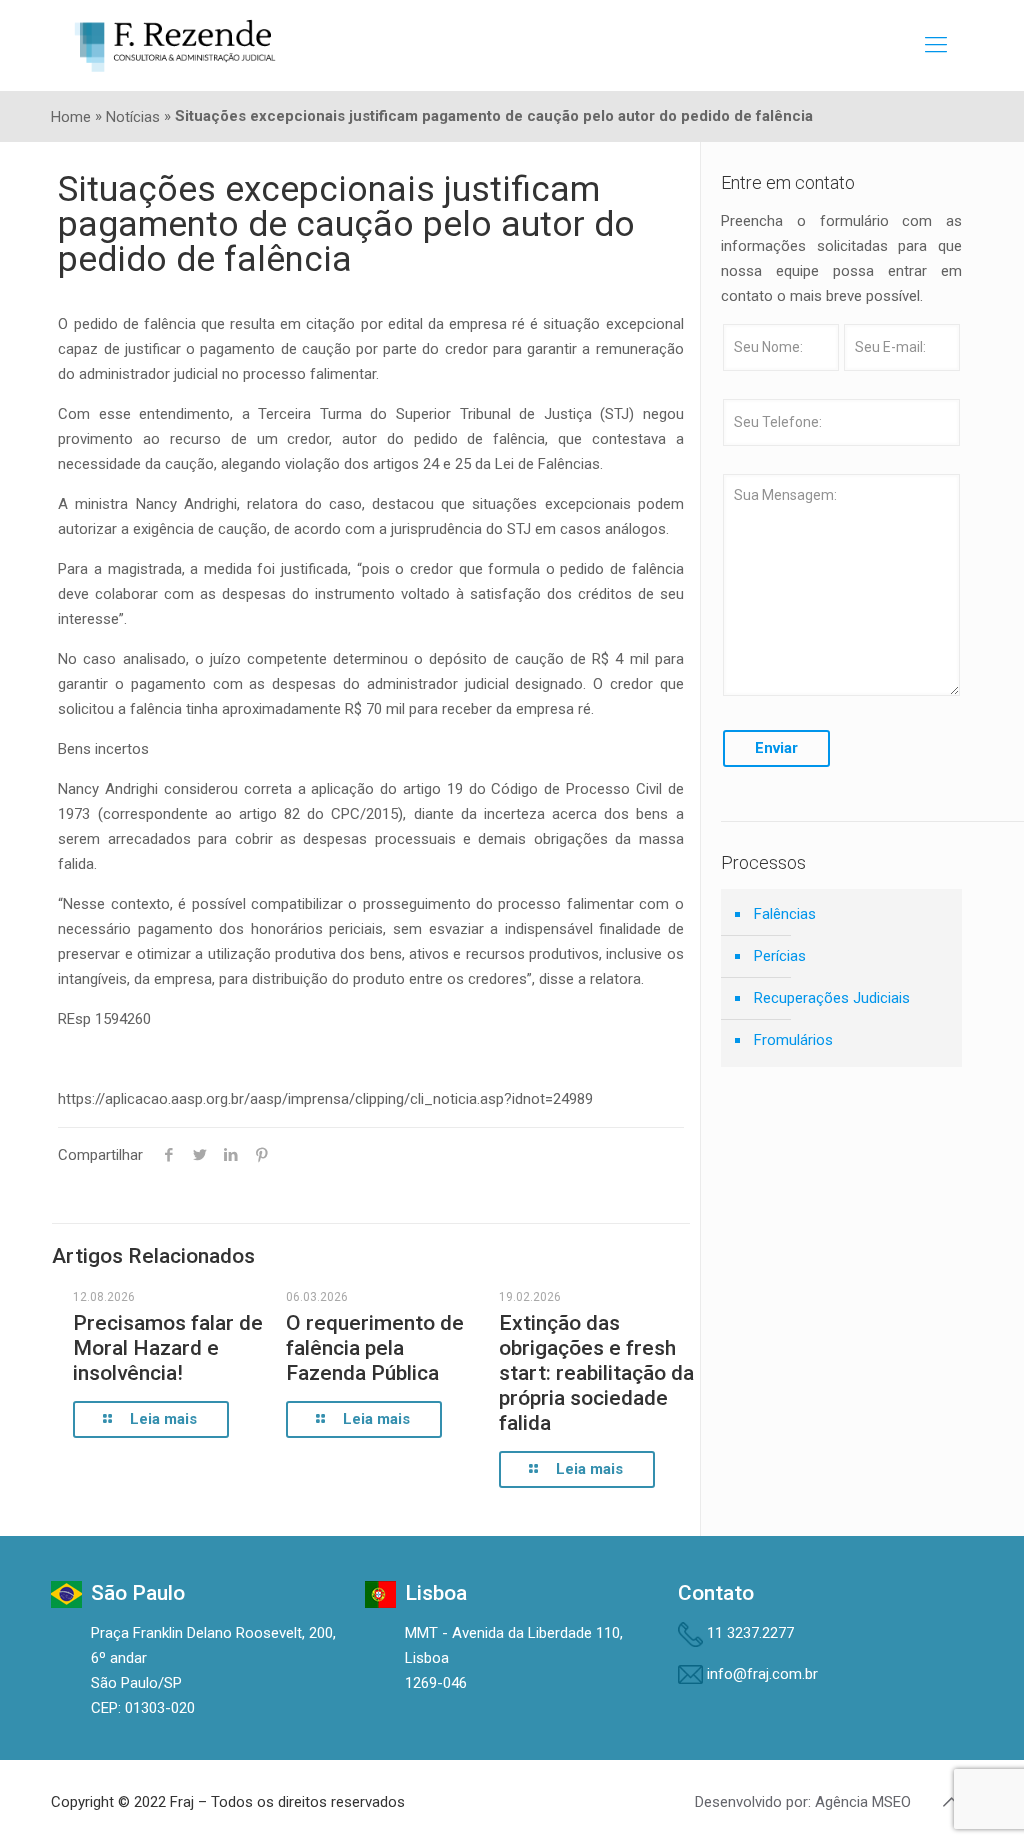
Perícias (780, 956)
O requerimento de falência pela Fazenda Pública (375, 1348)
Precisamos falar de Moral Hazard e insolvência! (168, 1348)
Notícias (133, 117)
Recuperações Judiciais (832, 998)
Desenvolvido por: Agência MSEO (803, 1802)
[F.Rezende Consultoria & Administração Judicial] (175, 45)
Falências (785, 914)
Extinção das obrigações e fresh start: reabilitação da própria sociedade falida (596, 1373)
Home (71, 117)
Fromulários (793, 1040)
